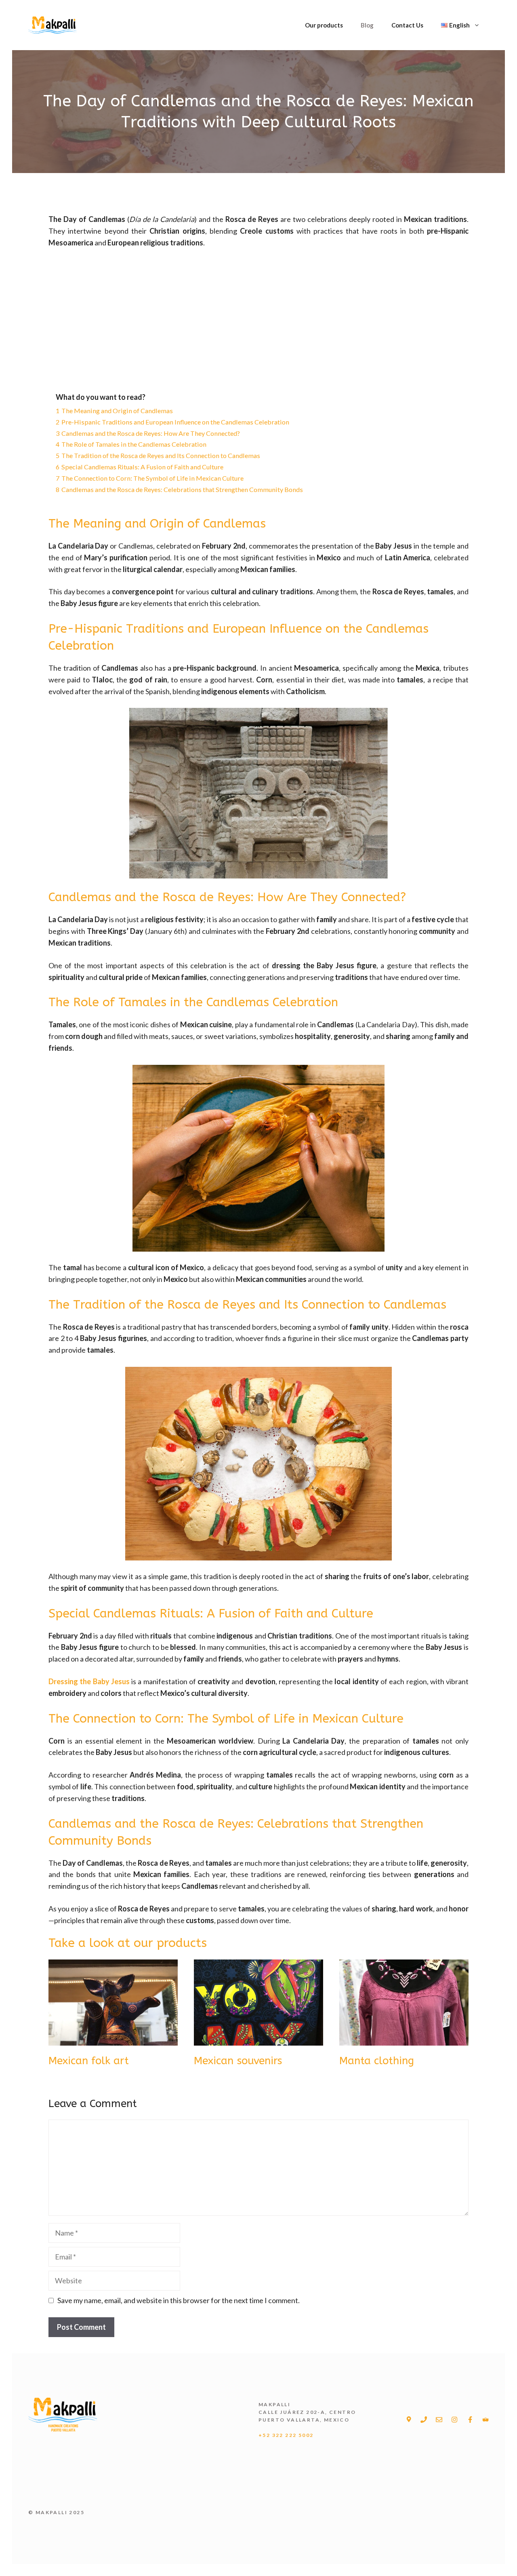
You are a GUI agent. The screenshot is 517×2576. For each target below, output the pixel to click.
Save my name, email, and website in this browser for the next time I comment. (179, 2300)
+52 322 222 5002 (286, 2435)
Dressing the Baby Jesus (89, 1681)
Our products (324, 25)
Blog (367, 25)
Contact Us (407, 25)
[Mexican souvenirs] (258, 2040)
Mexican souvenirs (238, 2061)
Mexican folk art (89, 2061)
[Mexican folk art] (113, 2040)
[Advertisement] (258, 316)
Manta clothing (377, 2061)
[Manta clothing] (404, 2040)
